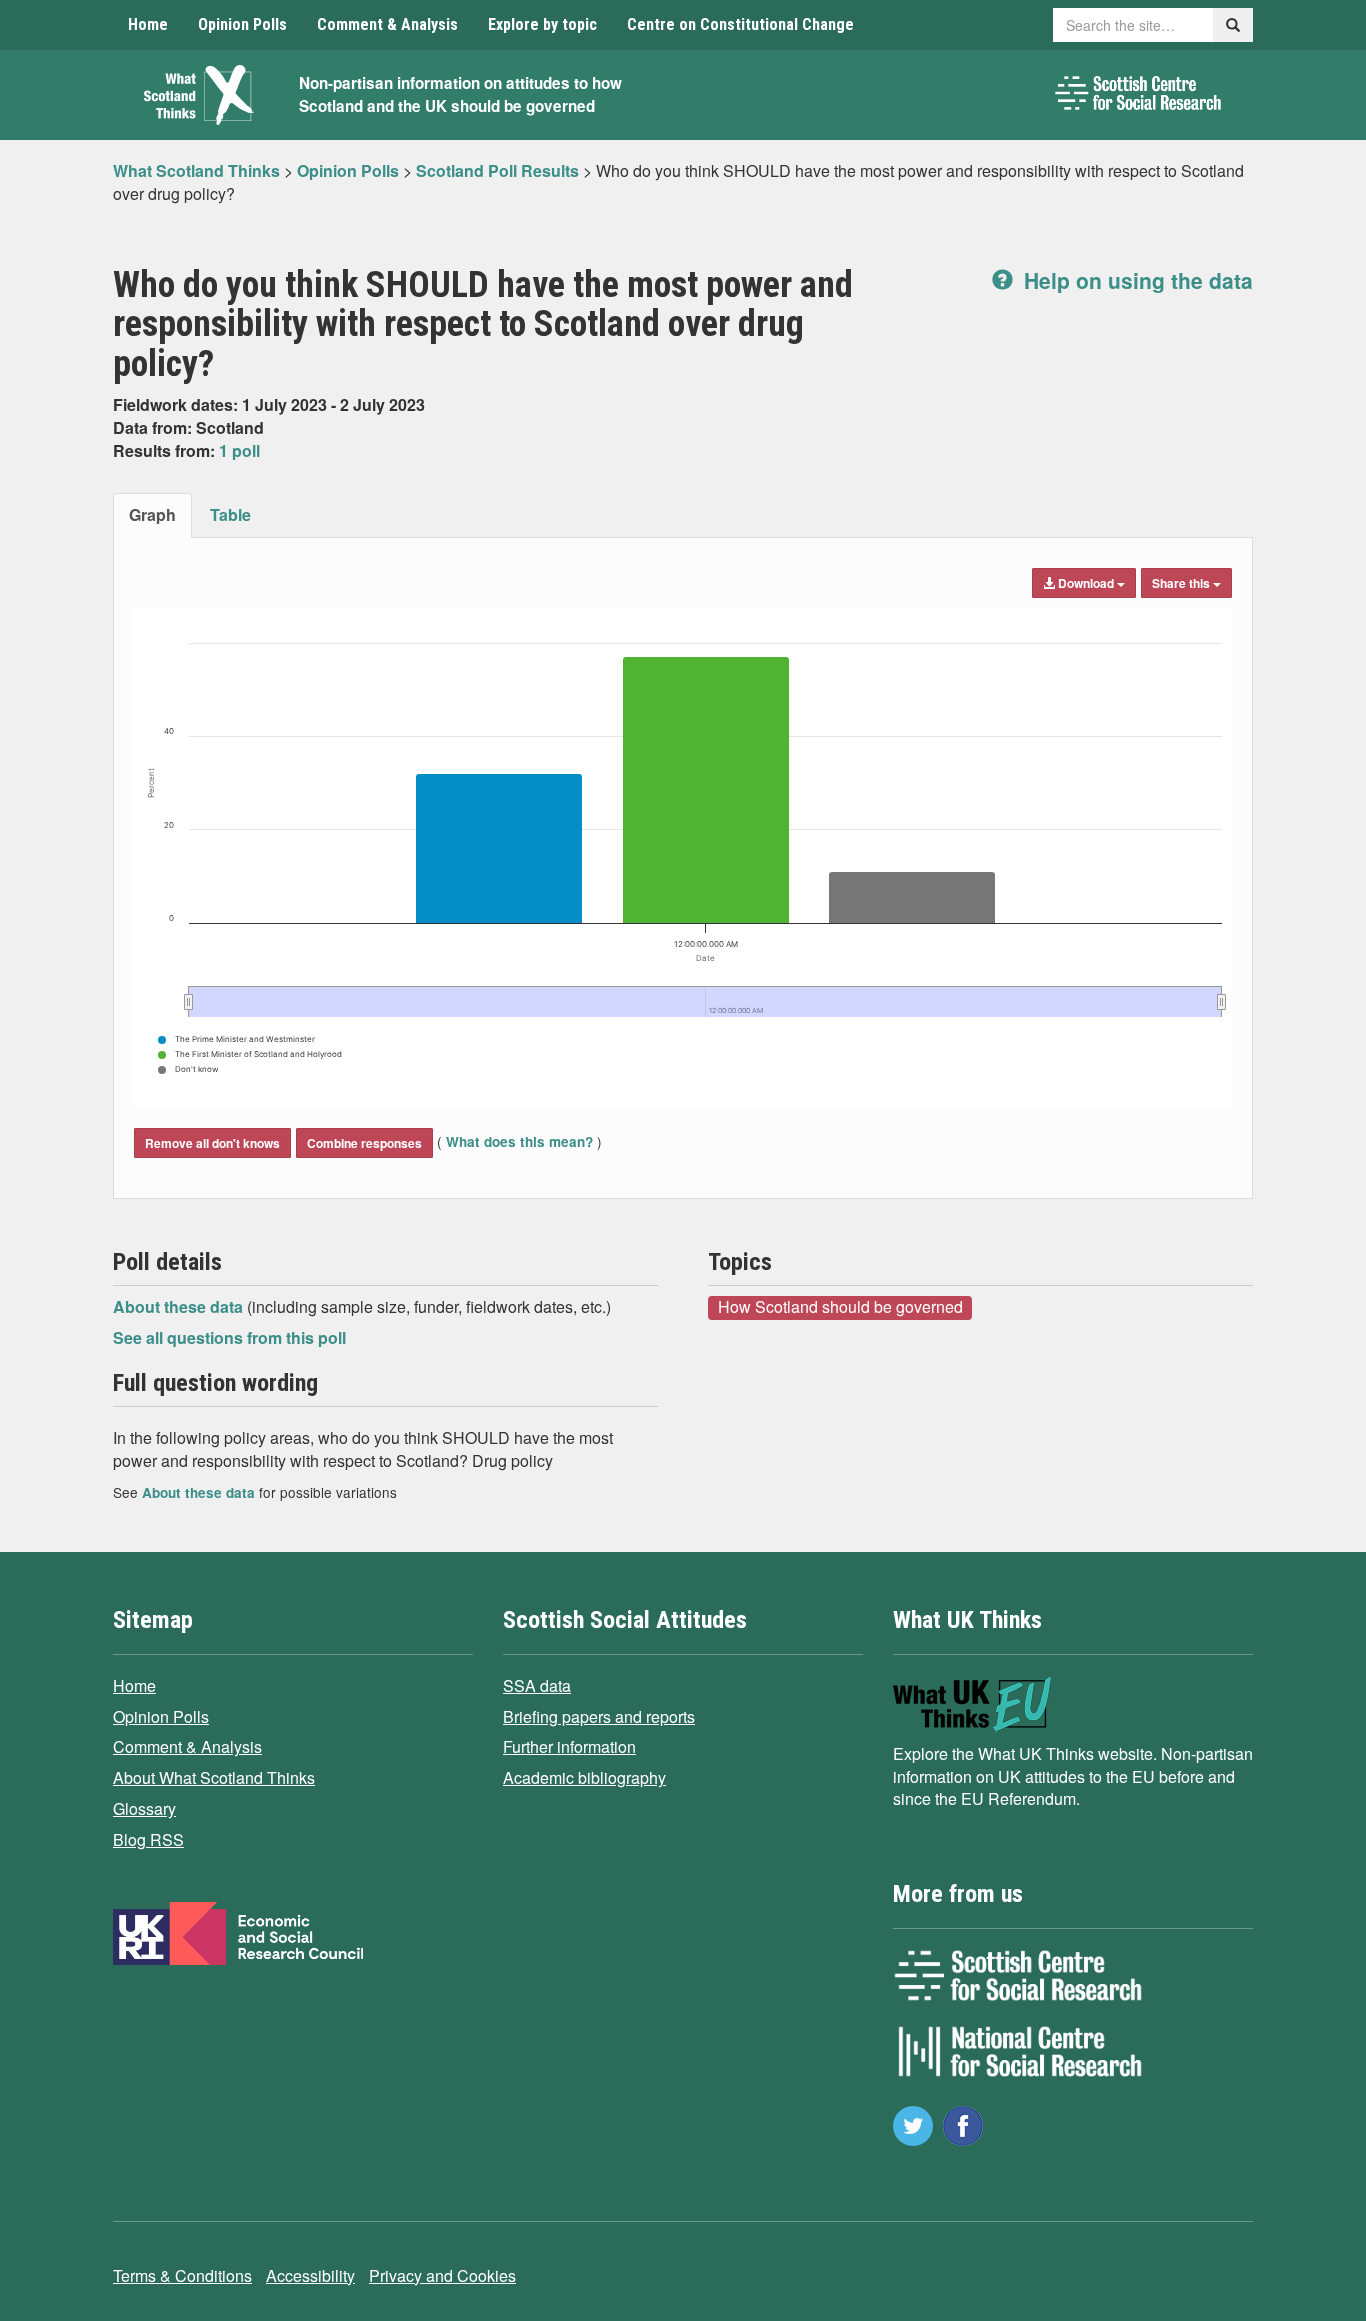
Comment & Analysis (387, 24)
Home (148, 24)
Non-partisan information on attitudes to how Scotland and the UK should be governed (460, 94)
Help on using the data (1135, 280)
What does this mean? (519, 1141)
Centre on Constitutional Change (740, 24)
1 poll (239, 450)
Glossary (144, 1808)
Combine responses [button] (364, 1143)
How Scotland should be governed (840, 1307)
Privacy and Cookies (442, 2275)
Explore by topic (542, 24)
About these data (180, 1306)
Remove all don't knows (212, 1143)
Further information (569, 1746)
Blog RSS (148, 1839)
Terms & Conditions (182, 2275)
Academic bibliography (584, 1777)
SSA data (537, 1685)
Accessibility (310, 2275)
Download (1086, 583)
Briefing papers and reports (599, 1716)
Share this (1182, 583)
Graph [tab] (152, 514)
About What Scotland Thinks (214, 1777)
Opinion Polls (242, 24)
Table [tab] (230, 514)
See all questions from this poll (229, 1337)
